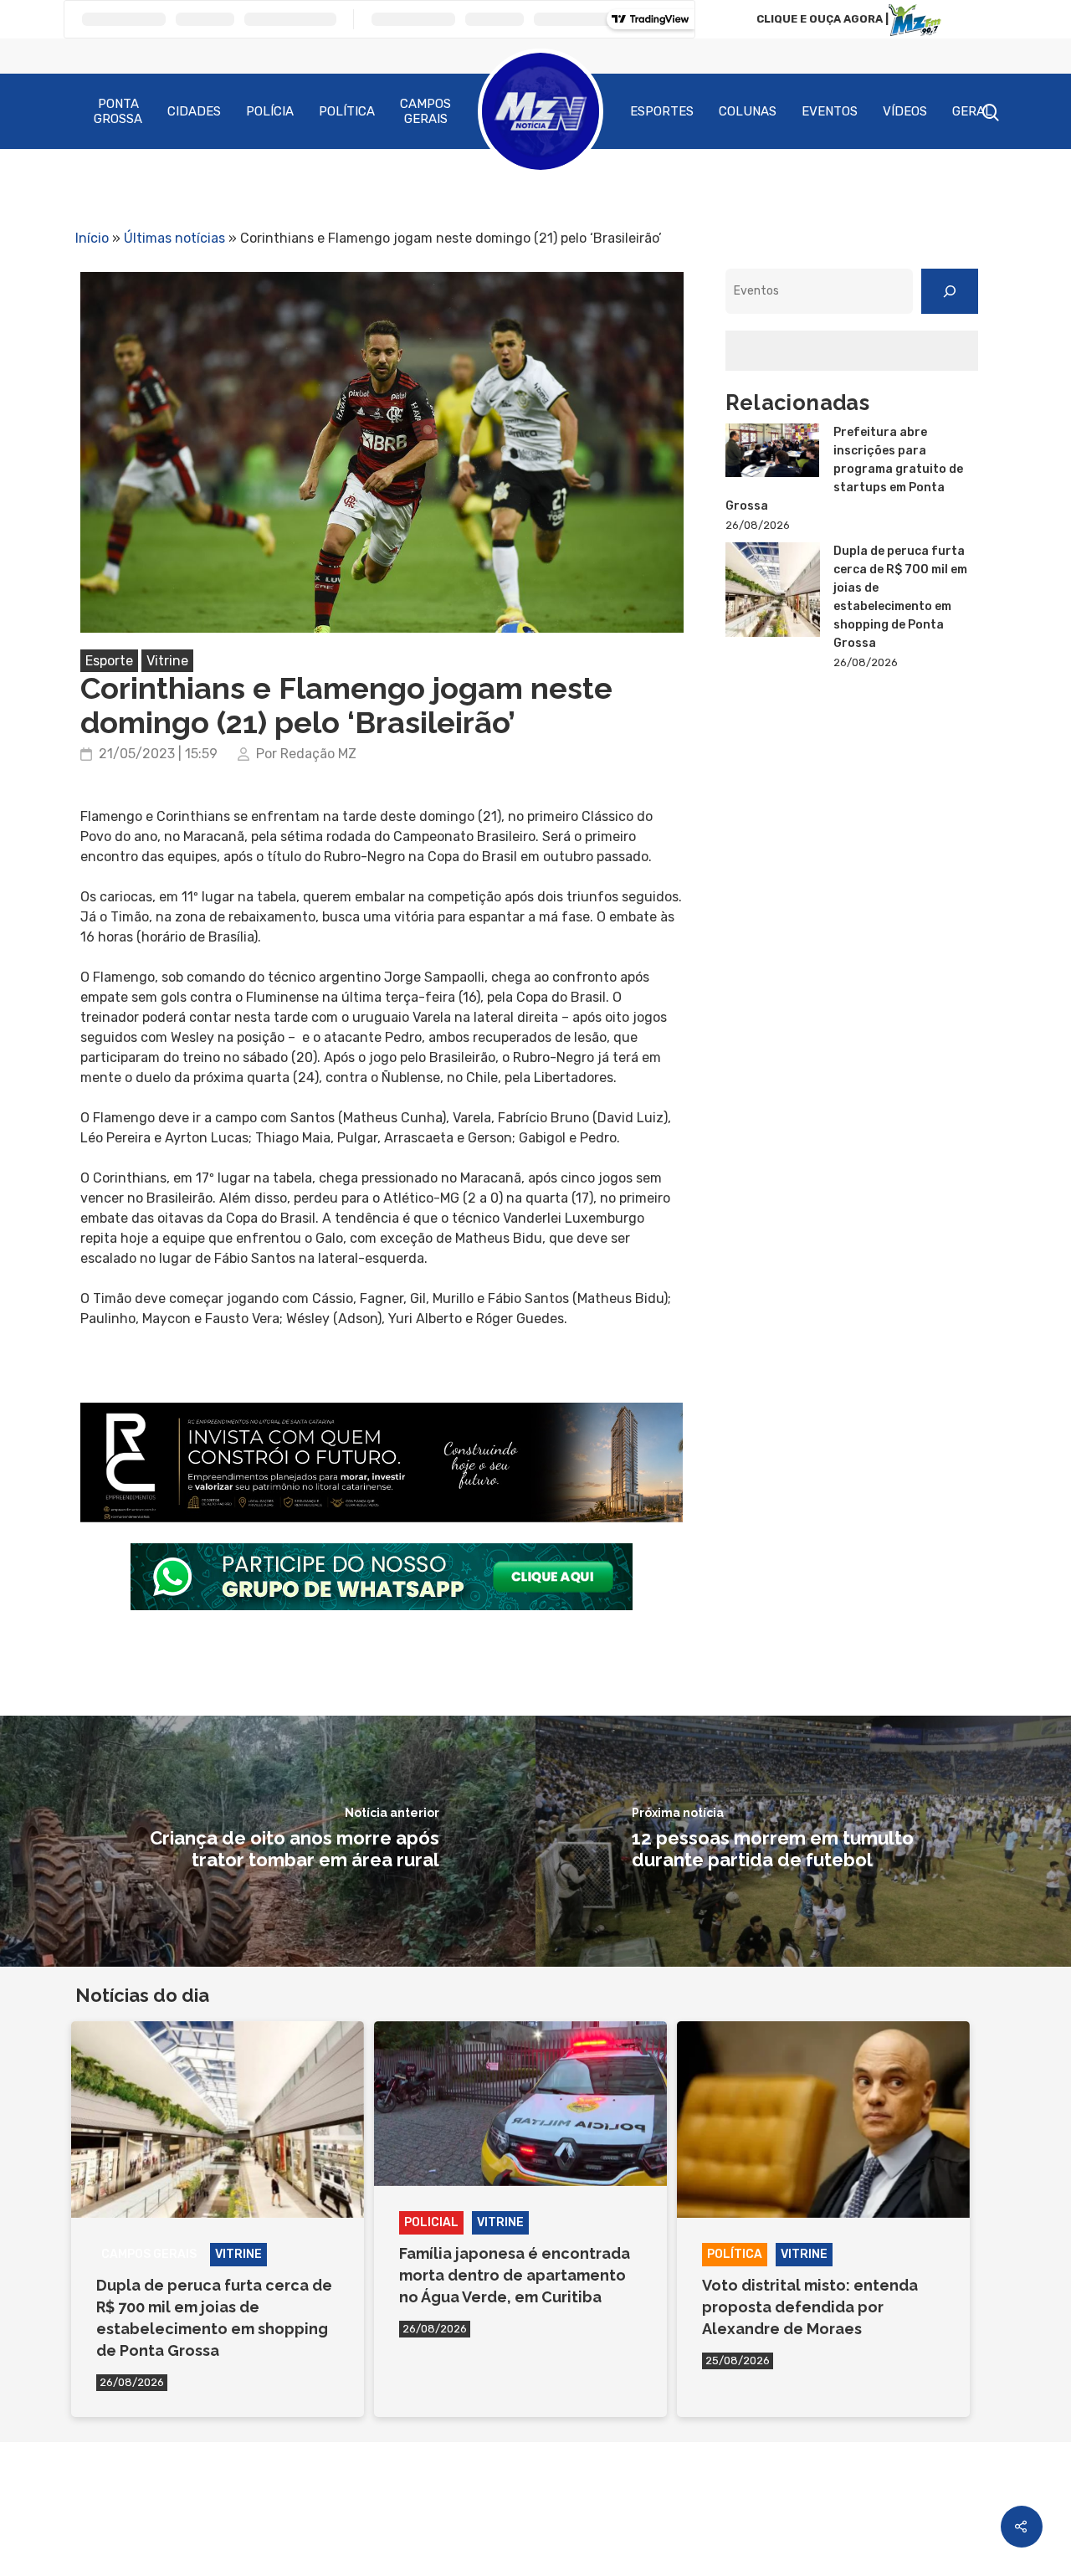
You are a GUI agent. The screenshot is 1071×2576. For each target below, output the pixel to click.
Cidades (194, 111)
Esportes (662, 111)
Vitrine (167, 661)
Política (347, 111)
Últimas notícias (174, 238)
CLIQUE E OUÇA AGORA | (822, 19)
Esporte (109, 661)
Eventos (830, 111)
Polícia (270, 111)
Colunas (748, 111)
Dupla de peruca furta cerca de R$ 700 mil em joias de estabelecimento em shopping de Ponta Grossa (900, 597)
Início (92, 238)
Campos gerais (149, 2254)
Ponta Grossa (118, 111)
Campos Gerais (425, 111)
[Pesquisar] (950, 291)
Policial (431, 2222)
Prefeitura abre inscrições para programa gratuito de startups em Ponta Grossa (844, 469)
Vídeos (905, 111)
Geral (972, 111)
